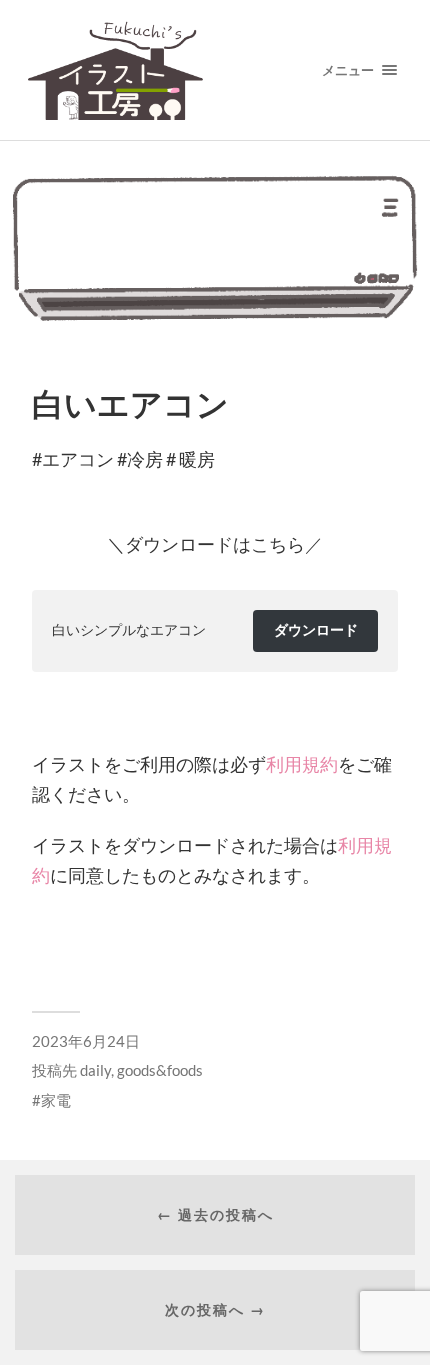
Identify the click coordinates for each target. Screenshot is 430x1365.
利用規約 (302, 764)
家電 (56, 1100)
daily (95, 1070)
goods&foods (160, 1070)
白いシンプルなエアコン (129, 629)
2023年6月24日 (86, 1041)
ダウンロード (316, 629)
